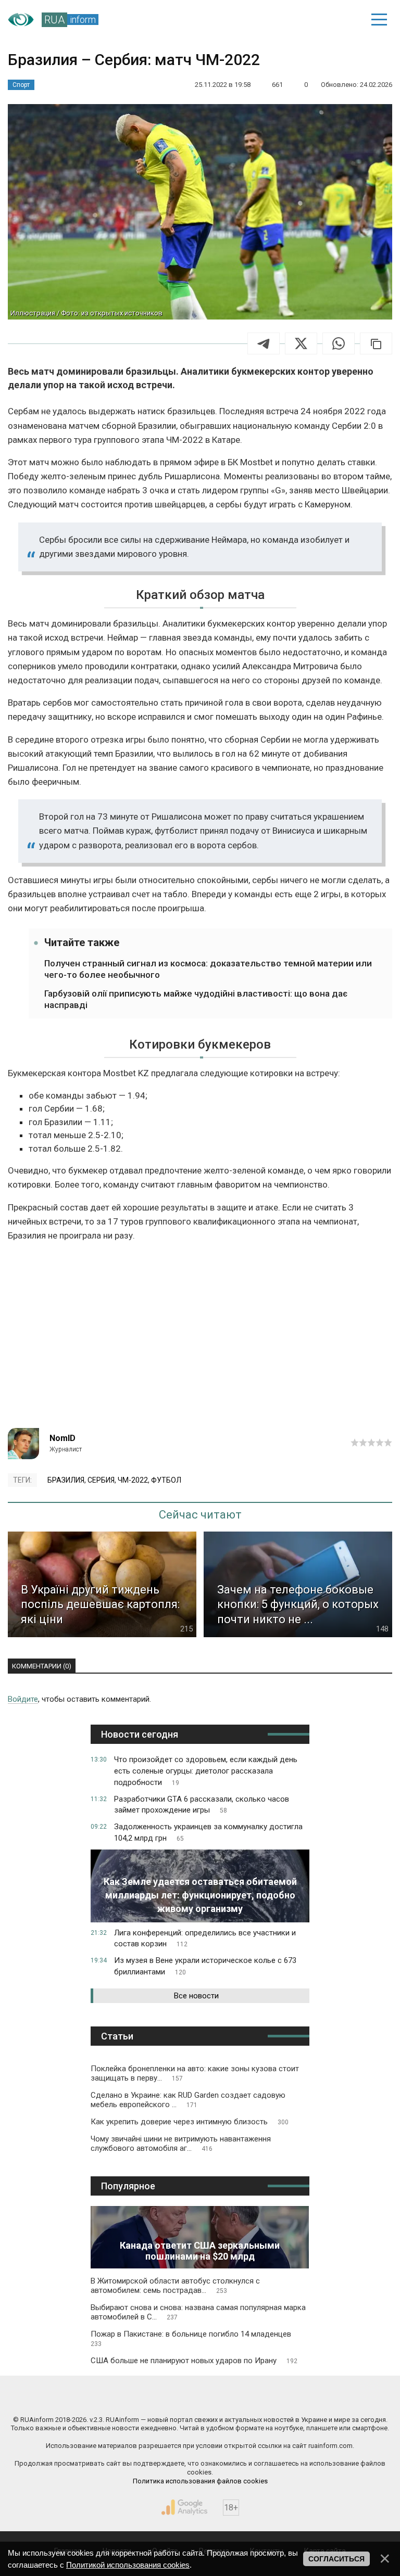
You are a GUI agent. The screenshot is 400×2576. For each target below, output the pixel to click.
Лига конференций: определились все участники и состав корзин (205, 1939)
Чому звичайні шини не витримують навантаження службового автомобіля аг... (181, 2144)
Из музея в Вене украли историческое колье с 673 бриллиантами (205, 1966)
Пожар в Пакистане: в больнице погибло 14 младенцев (191, 2338)
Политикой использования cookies (128, 2565)
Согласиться (336, 2559)
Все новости (196, 1996)
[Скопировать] (376, 343)
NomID (63, 1438)
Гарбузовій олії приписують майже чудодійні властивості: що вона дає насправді (196, 999)
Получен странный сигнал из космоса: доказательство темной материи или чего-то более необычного (208, 969)
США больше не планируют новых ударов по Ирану (194, 2361)
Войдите (23, 1699)
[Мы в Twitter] (296, 2398)
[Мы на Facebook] (104, 2398)
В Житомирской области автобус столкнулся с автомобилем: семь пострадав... (175, 2286)
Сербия (101, 1480)
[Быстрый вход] (343, 20)
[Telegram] (264, 343)
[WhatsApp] (339, 343)
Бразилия (66, 1480)
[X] (301, 343)
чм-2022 (133, 1480)
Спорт (21, 85)
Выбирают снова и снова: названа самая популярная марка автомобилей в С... (198, 2312)
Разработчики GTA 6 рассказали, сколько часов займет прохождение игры (202, 1805)
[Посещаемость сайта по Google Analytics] (184, 2507)
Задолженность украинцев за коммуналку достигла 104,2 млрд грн (208, 1832)
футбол (166, 1480)
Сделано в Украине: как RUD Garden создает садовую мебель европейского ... (188, 2100)
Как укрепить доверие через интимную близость (190, 2122)
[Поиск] (307, 20)
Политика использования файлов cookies (200, 2481)
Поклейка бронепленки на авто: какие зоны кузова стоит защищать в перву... (195, 2073)
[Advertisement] (200, 1340)
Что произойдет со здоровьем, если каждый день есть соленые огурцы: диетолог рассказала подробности (206, 1771)
